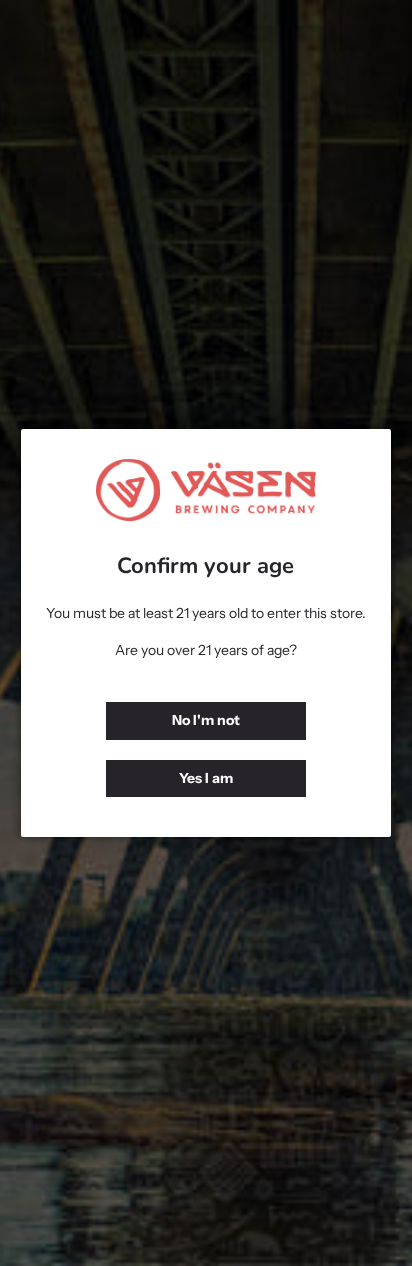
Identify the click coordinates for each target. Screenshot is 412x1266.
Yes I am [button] (206, 778)
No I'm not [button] (206, 720)
